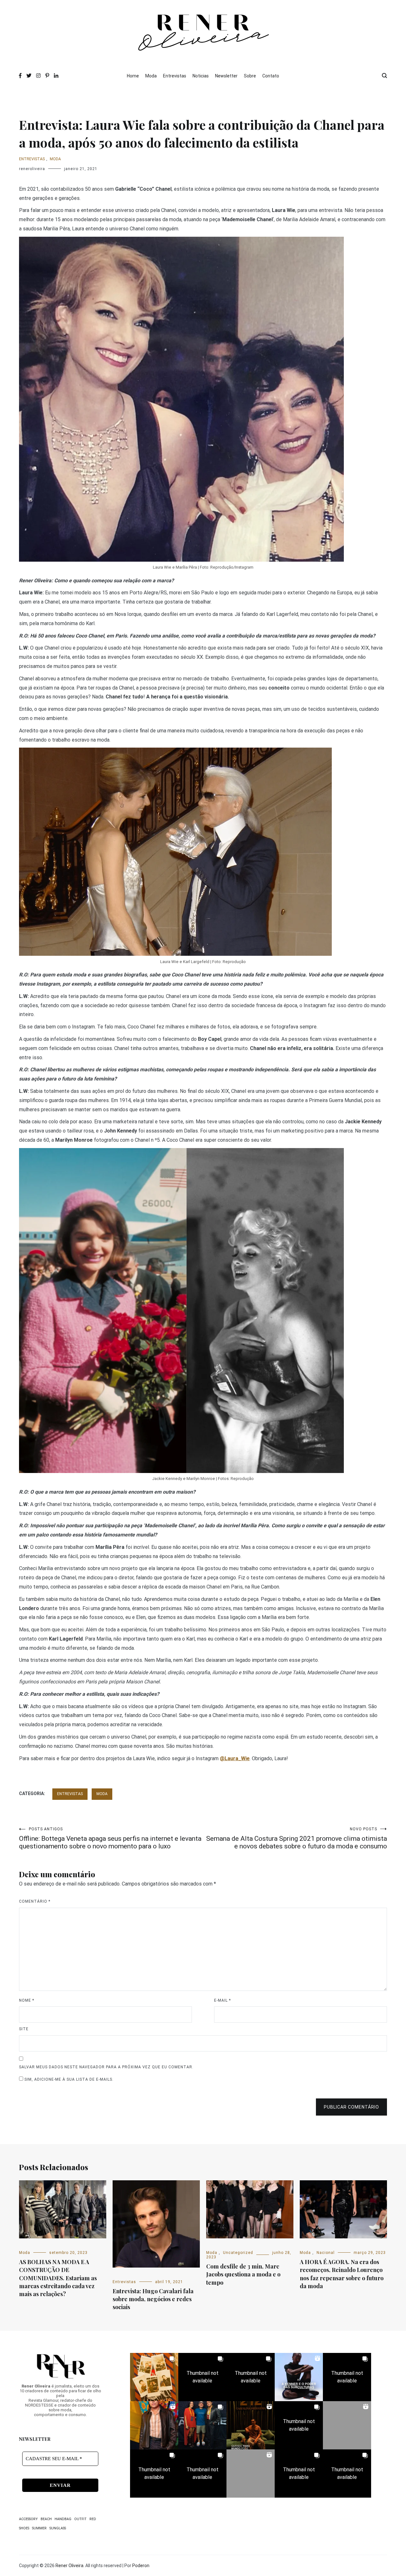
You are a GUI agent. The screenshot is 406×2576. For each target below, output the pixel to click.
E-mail (223, 2000)
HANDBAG (63, 2519)
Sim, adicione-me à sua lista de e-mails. (68, 2079)
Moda (151, 76)
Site (24, 2029)
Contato (271, 76)
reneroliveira (32, 169)
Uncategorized (238, 2253)
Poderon (141, 2566)
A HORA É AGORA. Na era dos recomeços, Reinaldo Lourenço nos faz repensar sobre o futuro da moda (342, 2274)
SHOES (24, 2528)
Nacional (326, 2253)
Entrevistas (175, 76)
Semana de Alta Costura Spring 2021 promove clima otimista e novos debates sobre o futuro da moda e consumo (297, 1838)
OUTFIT (80, 2519)
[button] (154, 2377)
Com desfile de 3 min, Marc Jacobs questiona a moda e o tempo (243, 2274)
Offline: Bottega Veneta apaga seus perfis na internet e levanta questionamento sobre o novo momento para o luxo (110, 1838)
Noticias (201, 76)
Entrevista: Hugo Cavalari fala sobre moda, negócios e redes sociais (153, 2299)
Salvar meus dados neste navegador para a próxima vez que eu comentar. (106, 2067)
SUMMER (39, 2528)
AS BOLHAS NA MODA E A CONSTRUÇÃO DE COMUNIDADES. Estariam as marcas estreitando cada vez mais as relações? (58, 2278)
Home (133, 76)
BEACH (46, 2519)
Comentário (35, 1901)
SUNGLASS (58, 2528)
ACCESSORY (28, 2519)
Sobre (250, 76)
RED (93, 2519)
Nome (27, 2000)
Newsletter (226, 76)
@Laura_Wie (235, 1758)
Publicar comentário (351, 2107)
